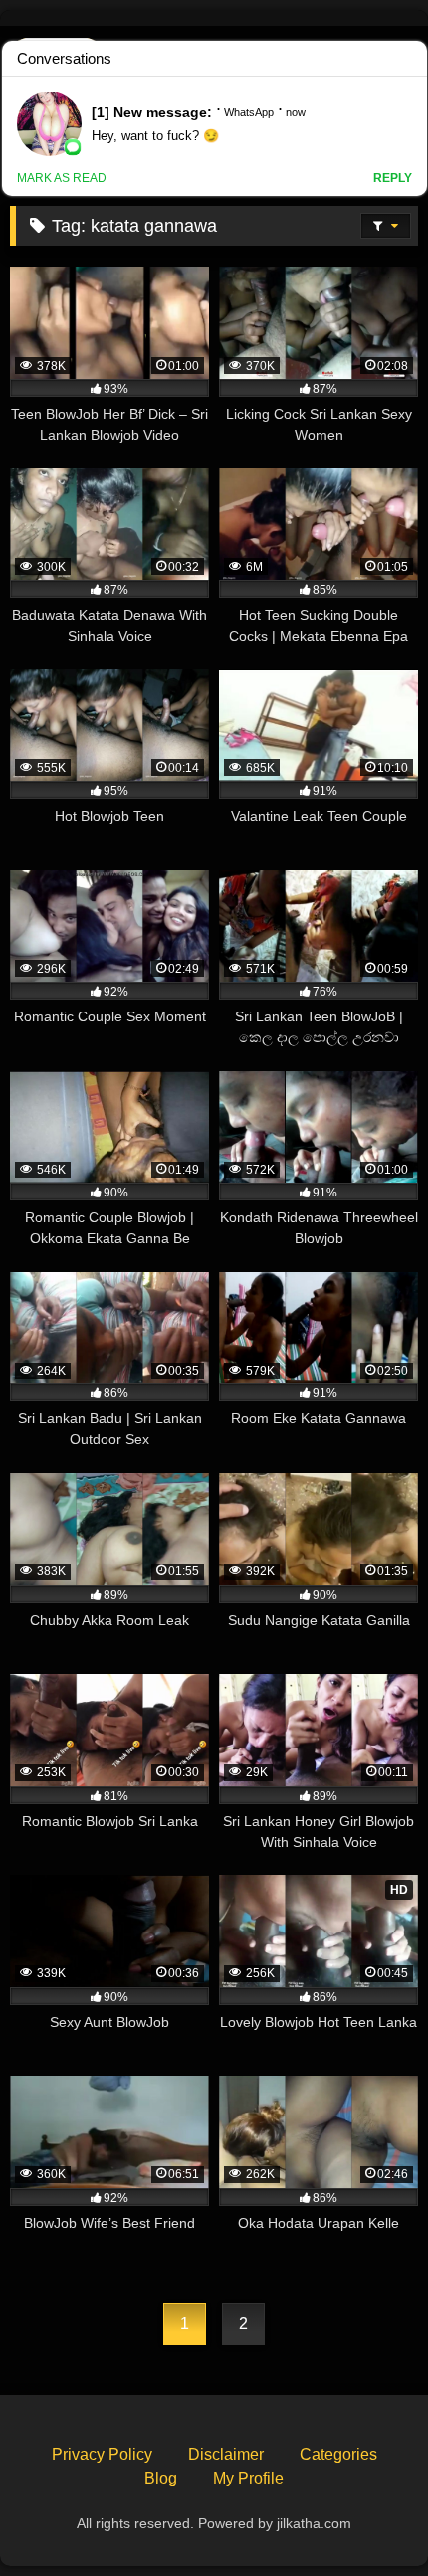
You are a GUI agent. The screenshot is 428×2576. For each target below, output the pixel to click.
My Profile (248, 2478)
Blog (161, 2478)
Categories (338, 2454)
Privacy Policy (102, 2454)
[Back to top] (366, 2517)
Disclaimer (226, 2454)
